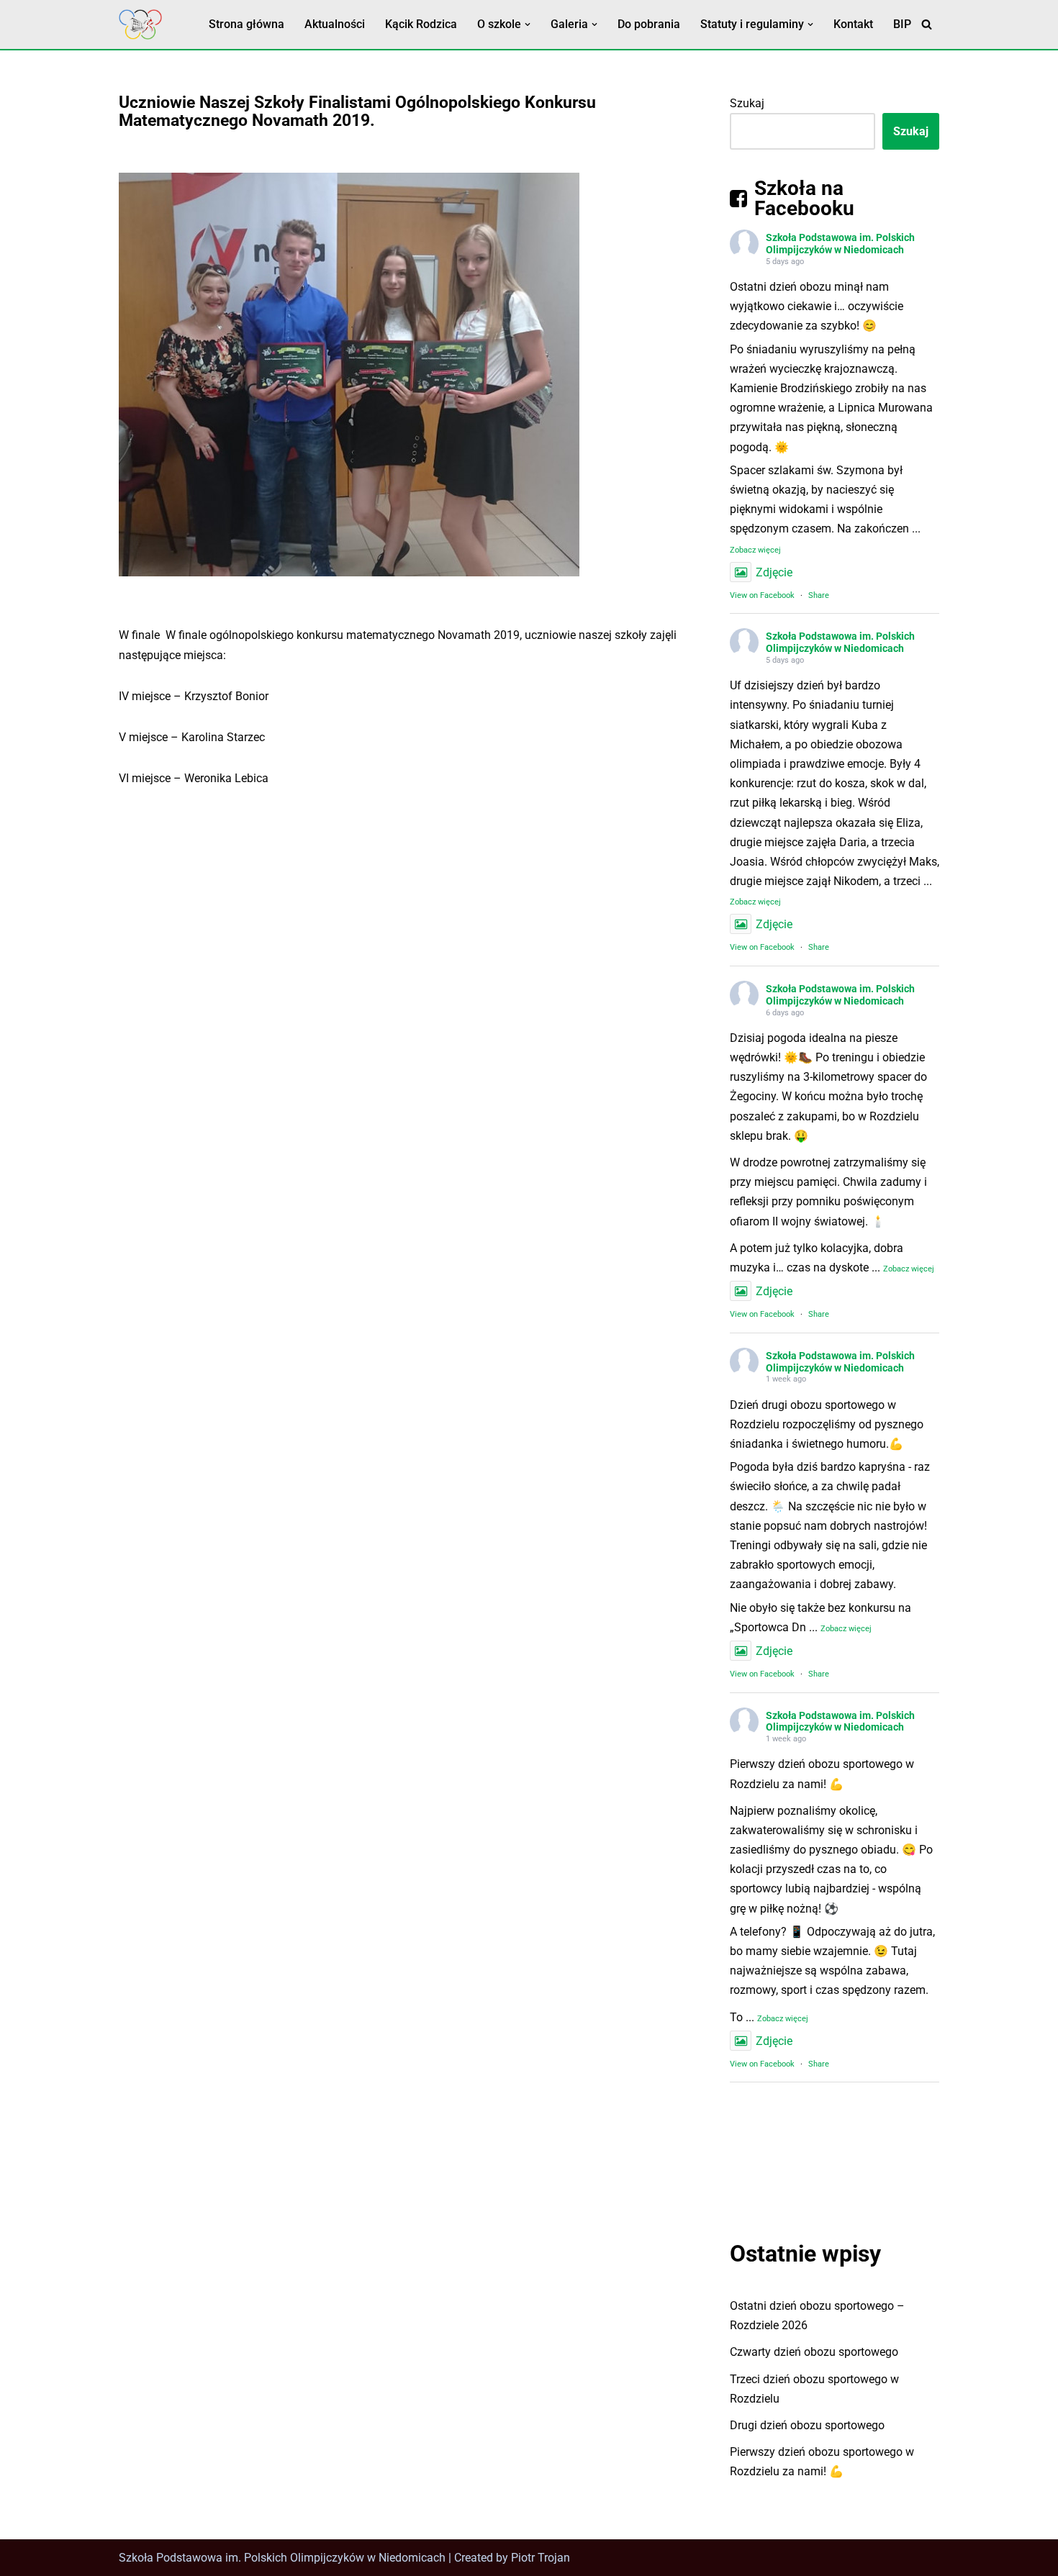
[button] (528, 24)
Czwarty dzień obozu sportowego (814, 2352)
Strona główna (247, 24)
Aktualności (335, 24)
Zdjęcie (774, 572)
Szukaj (747, 103)
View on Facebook (762, 595)
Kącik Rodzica (421, 24)
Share (819, 595)
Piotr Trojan (541, 2558)
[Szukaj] (927, 24)
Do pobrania (649, 24)
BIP (902, 24)
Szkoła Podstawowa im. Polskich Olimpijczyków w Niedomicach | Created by (315, 2558)
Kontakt (853, 24)
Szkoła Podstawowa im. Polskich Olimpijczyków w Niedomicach (840, 244)
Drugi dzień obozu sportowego (807, 2425)
